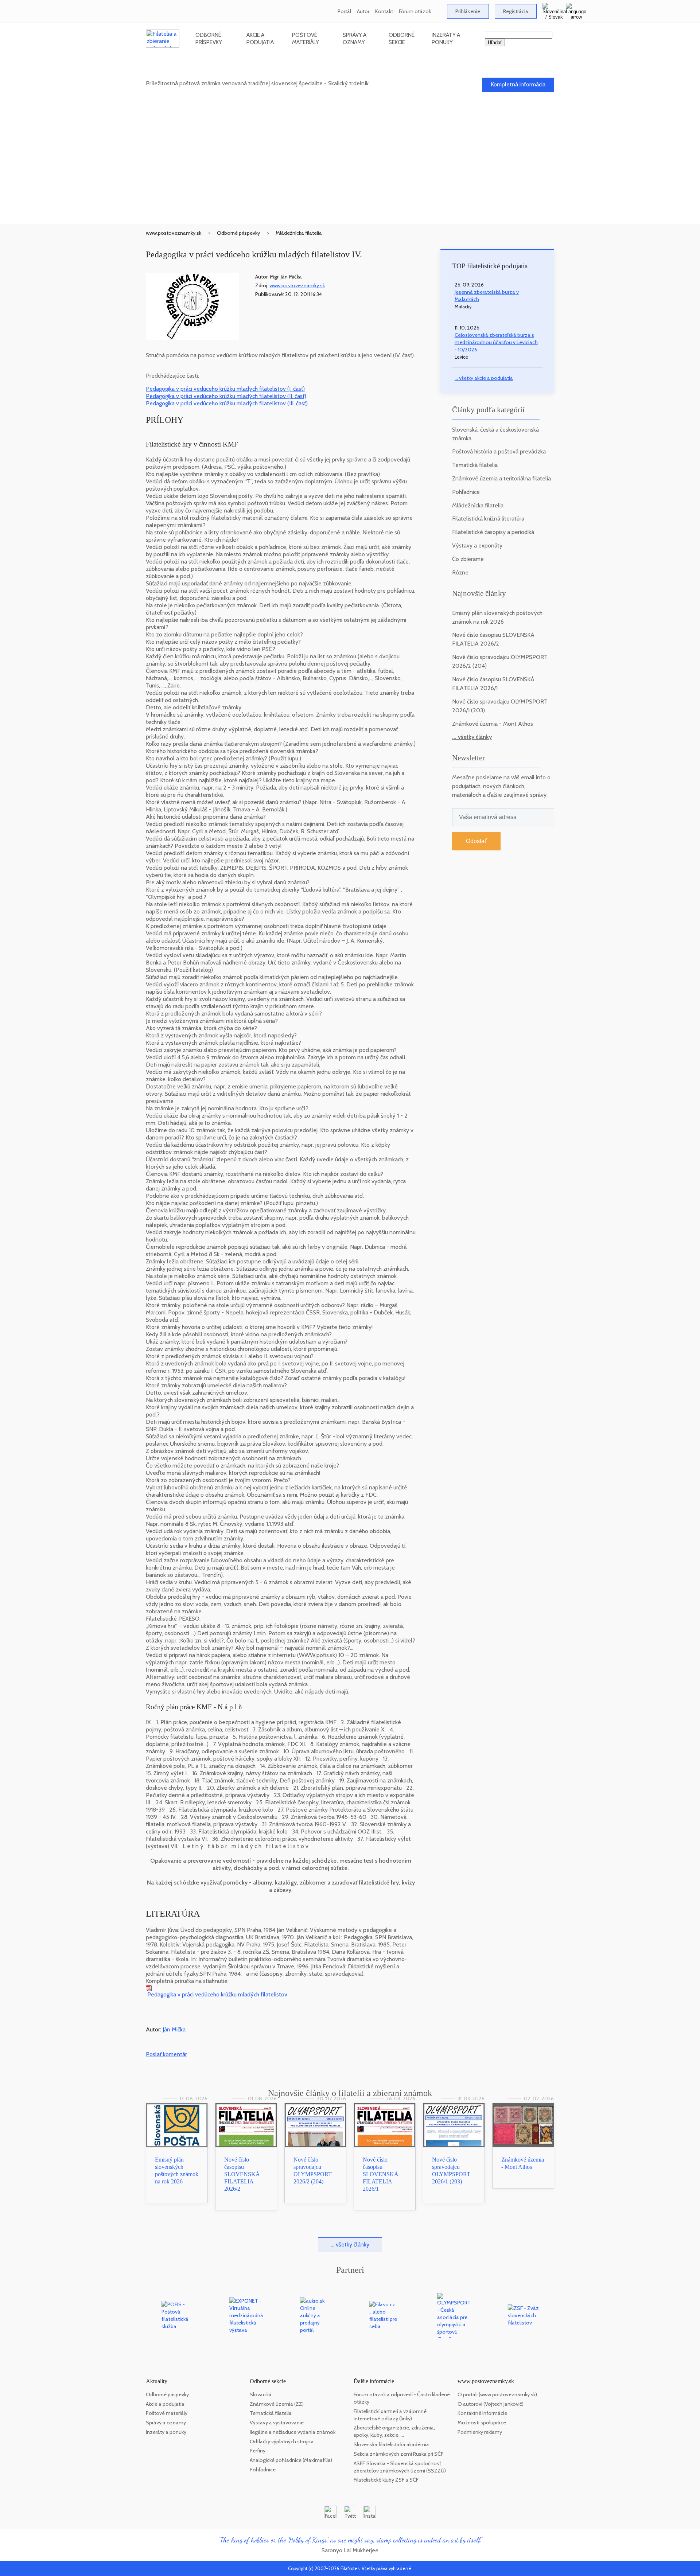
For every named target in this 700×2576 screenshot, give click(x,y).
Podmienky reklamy (480, 2432)
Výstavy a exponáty (477, 545)
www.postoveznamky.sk (174, 233)
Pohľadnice (466, 492)
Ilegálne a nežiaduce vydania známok (293, 2432)
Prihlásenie (468, 11)
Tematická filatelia (475, 465)
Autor (363, 11)
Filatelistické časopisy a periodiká (493, 532)
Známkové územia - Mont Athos (493, 724)
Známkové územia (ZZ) (277, 2404)
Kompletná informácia (518, 84)
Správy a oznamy (355, 38)
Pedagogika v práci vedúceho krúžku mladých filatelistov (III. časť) (227, 403)
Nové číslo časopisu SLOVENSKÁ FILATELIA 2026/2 (242, 2174)
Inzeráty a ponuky (446, 38)
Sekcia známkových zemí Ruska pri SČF (398, 2454)
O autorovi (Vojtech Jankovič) (491, 2404)
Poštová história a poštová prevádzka (499, 451)
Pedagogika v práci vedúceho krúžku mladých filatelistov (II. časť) (226, 396)
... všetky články (472, 737)
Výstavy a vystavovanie (277, 2423)
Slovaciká (261, 2394)
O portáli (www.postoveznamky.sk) (497, 2394)
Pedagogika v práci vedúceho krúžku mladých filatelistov (217, 1994)
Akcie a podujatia (260, 38)
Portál (344, 11)
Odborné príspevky (209, 38)
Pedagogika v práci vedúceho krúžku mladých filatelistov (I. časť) (225, 389)
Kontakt (384, 11)
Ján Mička (174, 2029)
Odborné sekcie (402, 38)
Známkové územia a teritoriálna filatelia (501, 478)
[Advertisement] (350, 169)
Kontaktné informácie (482, 2413)
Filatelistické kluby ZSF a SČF (386, 2480)
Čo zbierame (468, 559)
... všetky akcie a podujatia (484, 378)
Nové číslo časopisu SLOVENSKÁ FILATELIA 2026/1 (381, 2174)
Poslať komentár (166, 2054)
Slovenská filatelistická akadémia (391, 2444)
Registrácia (516, 11)
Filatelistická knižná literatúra (488, 519)
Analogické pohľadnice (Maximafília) (291, 2460)
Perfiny (258, 2451)
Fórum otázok (415, 11)
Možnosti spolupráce (482, 2423)
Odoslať (476, 841)
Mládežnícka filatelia (299, 233)
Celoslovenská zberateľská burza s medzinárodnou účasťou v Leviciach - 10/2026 (496, 342)
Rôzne (460, 572)
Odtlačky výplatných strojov (281, 2441)
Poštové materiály (306, 38)
